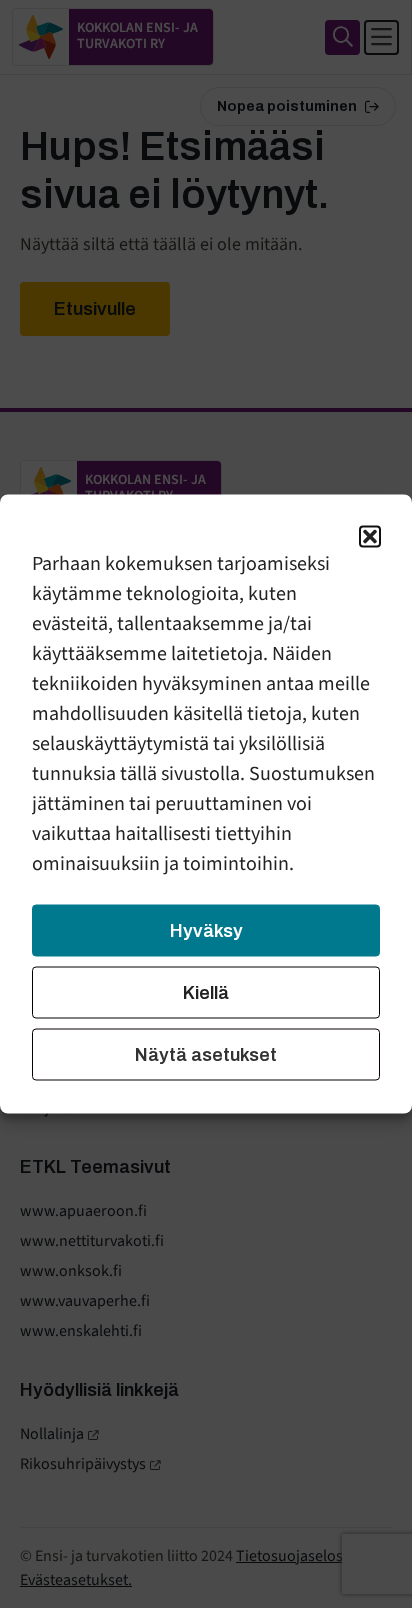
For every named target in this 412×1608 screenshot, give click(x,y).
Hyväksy (206, 931)
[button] (370, 537)
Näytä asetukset (206, 1055)
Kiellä (206, 993)
